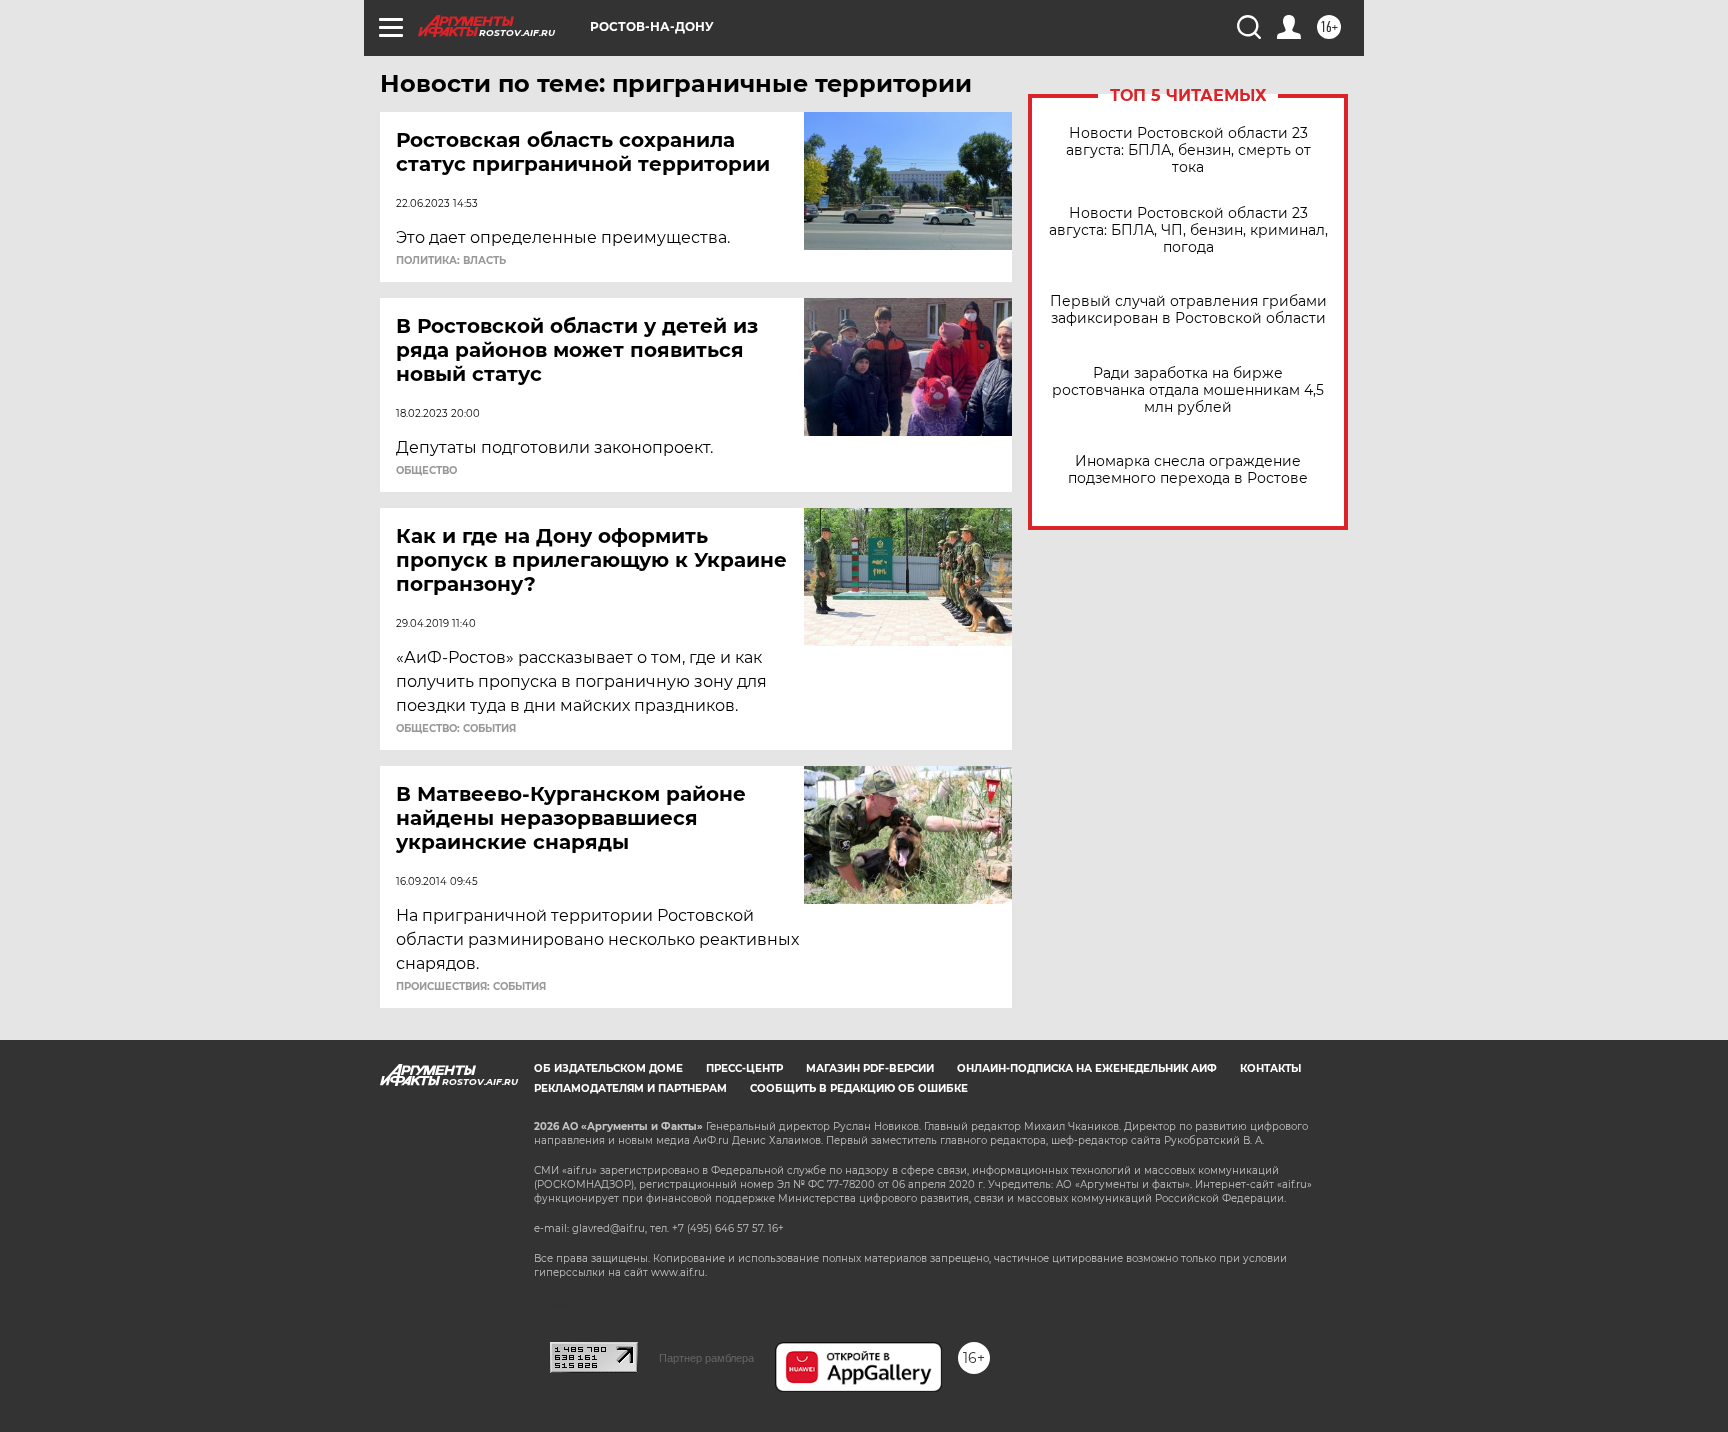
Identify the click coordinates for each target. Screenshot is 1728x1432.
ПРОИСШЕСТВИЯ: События (471, 987)
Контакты (1270, 1068)
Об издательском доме (608, 1068)
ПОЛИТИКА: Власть (451, 261)
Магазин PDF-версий (870, 1068)
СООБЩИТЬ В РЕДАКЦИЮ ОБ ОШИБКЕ (859, 1088)
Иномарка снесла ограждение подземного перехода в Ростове (1188, 470)
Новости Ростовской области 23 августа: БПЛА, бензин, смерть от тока (1188, 150)
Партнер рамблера (706, 1358)
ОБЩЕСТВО (426, 471)
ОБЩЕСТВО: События (456, 729)
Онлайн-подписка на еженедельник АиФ (1087, 1068)
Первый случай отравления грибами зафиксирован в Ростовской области (1188, 310)
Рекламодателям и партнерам (630, 1088)
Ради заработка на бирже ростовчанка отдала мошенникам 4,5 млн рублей (1188, 390)
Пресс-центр (744, 1068)
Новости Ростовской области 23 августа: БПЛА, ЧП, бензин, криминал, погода (1188, 230)
